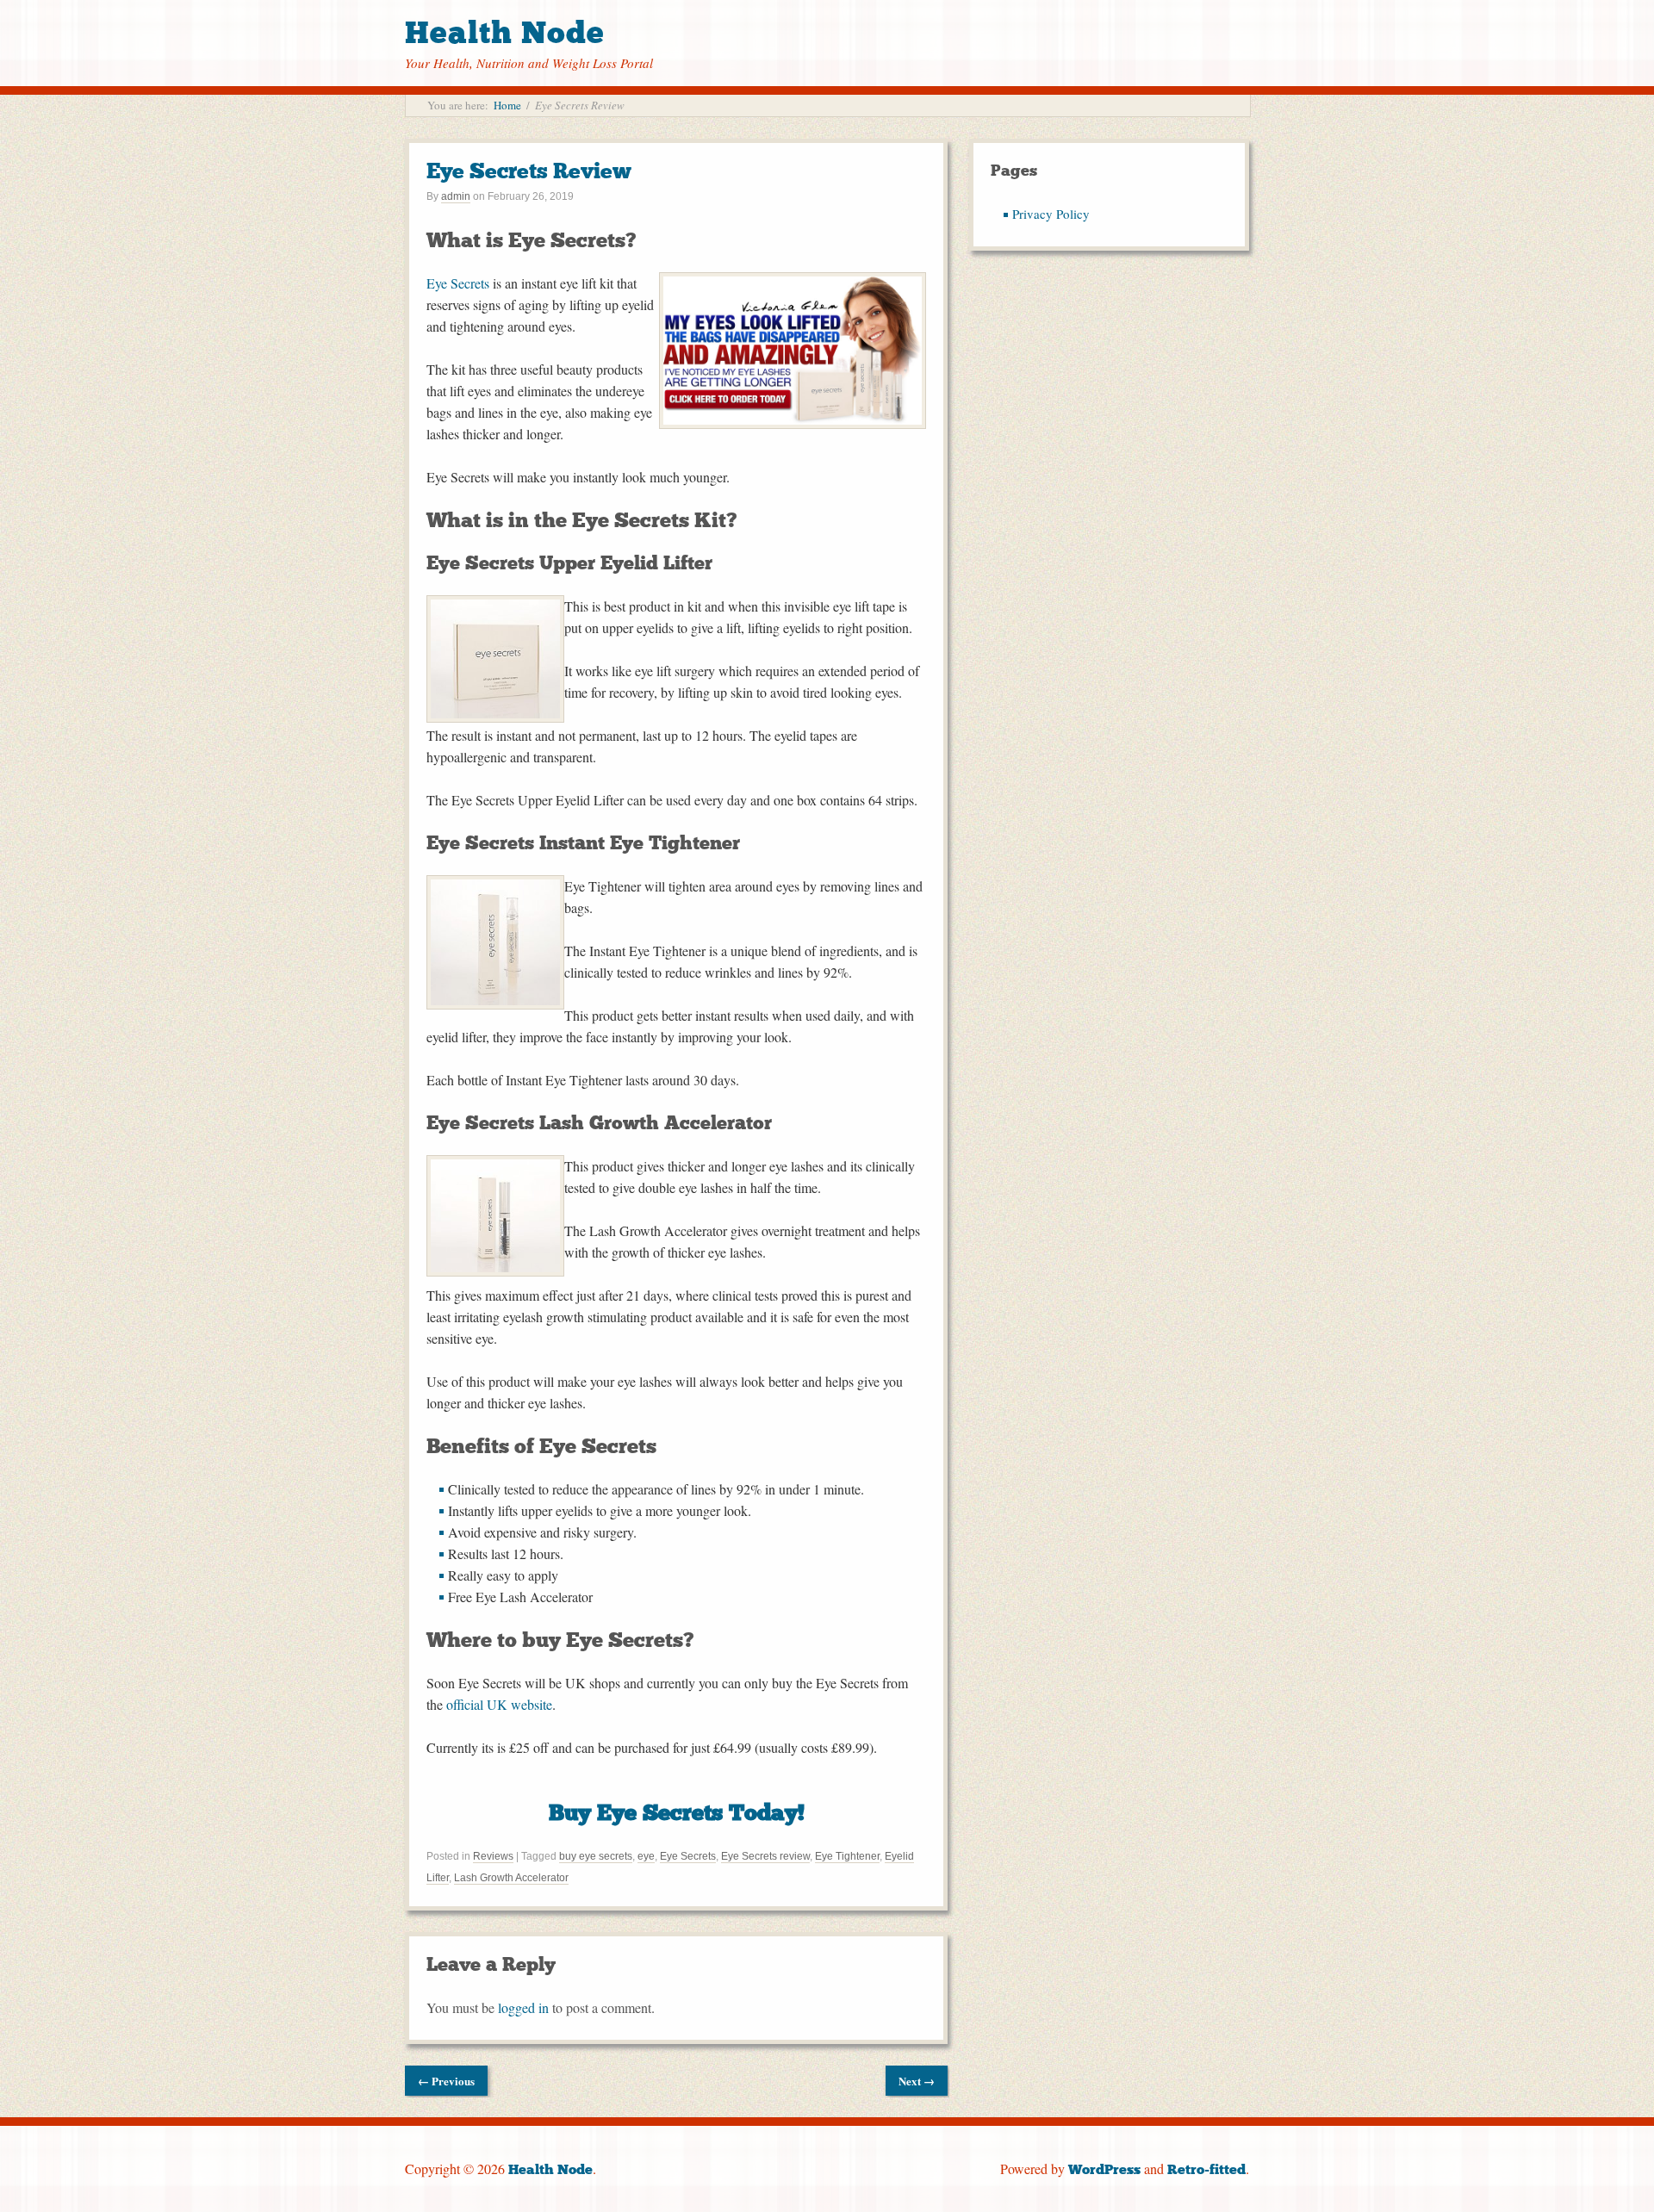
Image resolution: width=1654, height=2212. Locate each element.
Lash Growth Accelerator (511, 1878)
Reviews (493, 1856)
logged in (523, 2007)
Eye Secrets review (765, 1856)
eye (646, 1856)
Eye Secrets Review (529, 171)
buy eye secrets (596, 1856)
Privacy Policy (1051, 214)
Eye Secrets (458, 283)
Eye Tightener (847, 1856)
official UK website (499, 1704)
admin (456, 196)
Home (507, 105)
